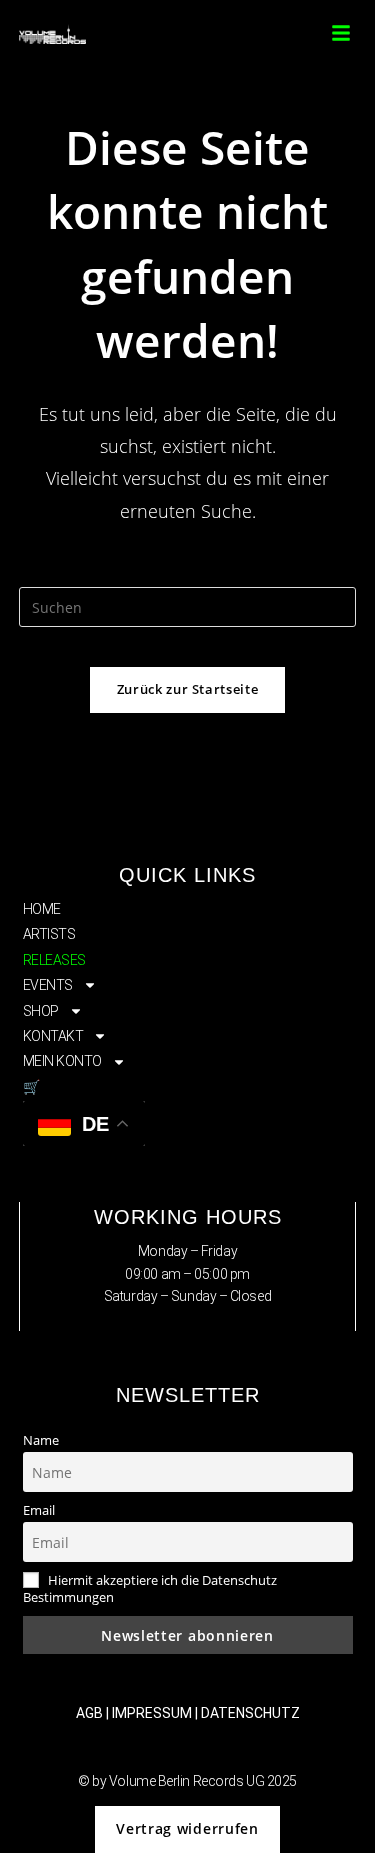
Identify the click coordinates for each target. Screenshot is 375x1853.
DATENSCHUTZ (250, 1713)
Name (41, 1440)
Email (39, 1510)
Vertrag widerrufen (187, 1828)
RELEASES (54, 960)
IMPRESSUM (152, 1713)
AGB (89, 1713)
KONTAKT (53, 1036)
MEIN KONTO (63, 1061)
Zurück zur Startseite (188, 689)
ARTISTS (49, 934)
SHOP (41, 1011)
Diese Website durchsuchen (188, 574)
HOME (42, 909)
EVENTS (48, 985)
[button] (341, 33)
